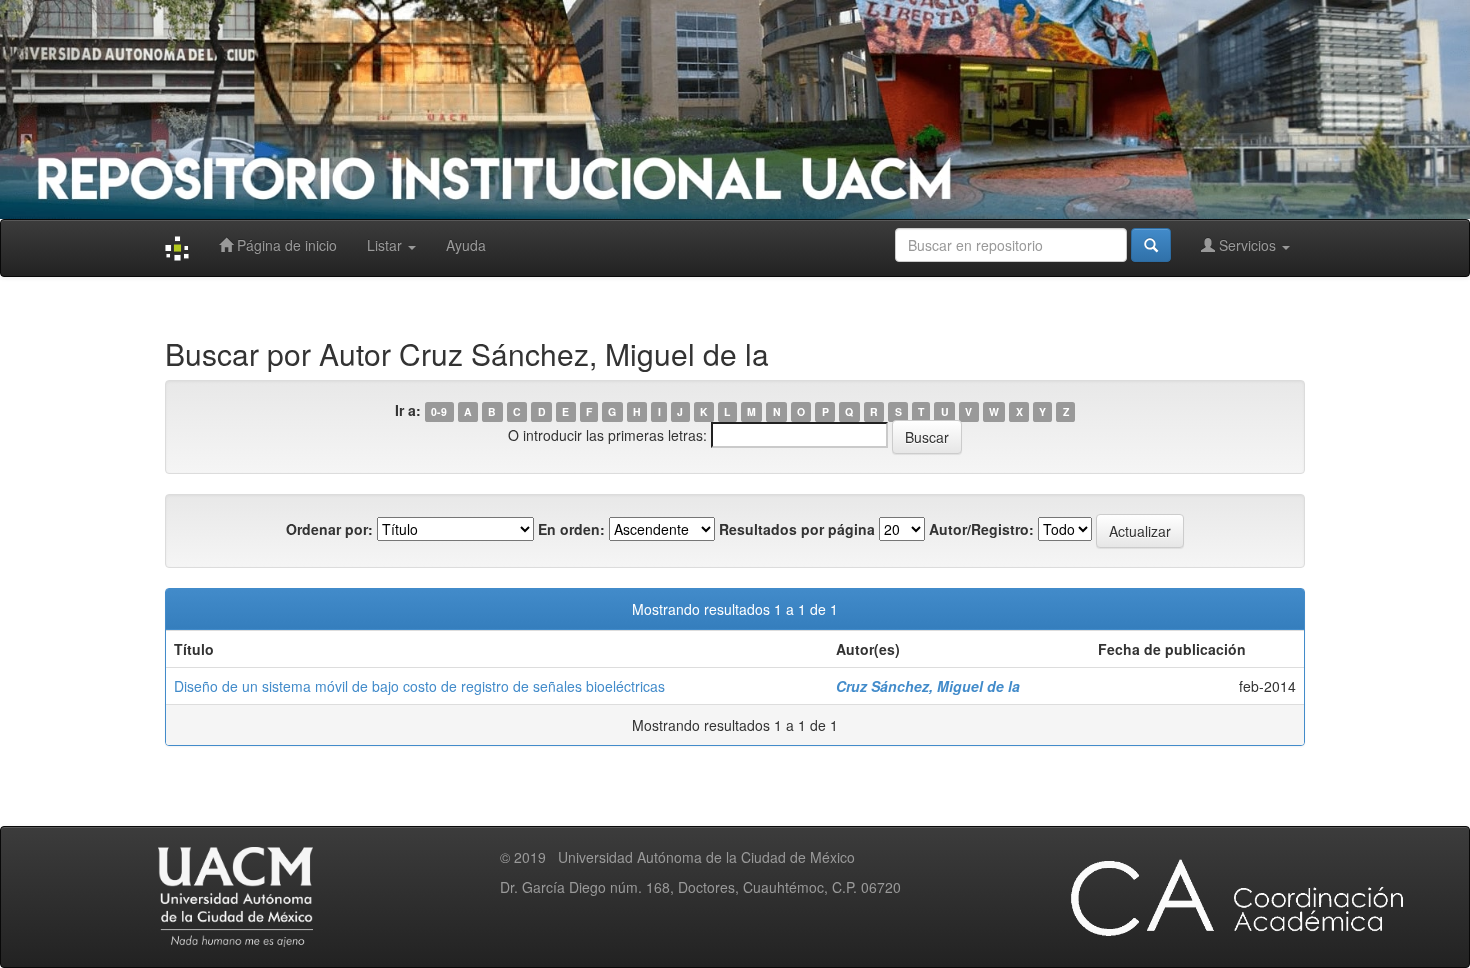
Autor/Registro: (981, 529)
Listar (386, 245)
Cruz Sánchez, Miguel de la (928, 686)
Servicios (1247, 245)
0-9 (439, 411)
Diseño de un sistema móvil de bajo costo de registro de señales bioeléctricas (419, 686)
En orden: (571, 529)
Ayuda (466, 245)
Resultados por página (797, 529)
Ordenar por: (329, 529)
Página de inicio (285, 245)
